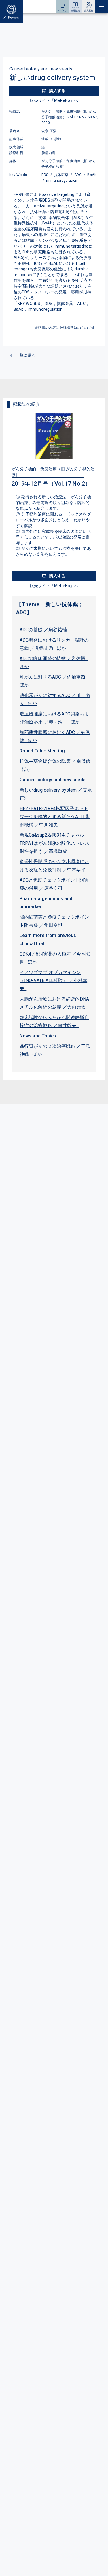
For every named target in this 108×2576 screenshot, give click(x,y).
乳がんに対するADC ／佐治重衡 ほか (54, 681)
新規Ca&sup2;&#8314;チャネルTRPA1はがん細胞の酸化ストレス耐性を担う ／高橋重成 (54, 843)
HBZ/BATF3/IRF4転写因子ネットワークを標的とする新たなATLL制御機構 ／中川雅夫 (55, 817)
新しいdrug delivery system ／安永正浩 (56, 794)
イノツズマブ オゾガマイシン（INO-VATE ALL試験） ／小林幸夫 (53, 980)
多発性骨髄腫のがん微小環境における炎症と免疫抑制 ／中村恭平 (54, 866)
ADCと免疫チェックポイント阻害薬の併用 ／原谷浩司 (54, 884)
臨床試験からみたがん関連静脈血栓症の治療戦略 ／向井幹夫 (54, 1021)
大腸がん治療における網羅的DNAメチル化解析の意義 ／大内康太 (54, 1003)
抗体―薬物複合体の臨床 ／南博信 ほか (55, 765)
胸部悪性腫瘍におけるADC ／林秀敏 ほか (55, 736)
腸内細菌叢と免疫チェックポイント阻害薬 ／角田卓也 (54, 921)
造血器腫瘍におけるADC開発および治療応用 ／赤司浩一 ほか (54, 718)
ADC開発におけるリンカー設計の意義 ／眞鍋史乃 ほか (54, 644)
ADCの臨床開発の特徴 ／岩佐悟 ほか (54, 663)
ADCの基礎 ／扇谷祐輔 (44, 630)
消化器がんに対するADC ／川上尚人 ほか (55, 699)
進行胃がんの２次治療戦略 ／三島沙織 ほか (55, 1050)
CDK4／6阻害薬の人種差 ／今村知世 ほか (55, 958)
